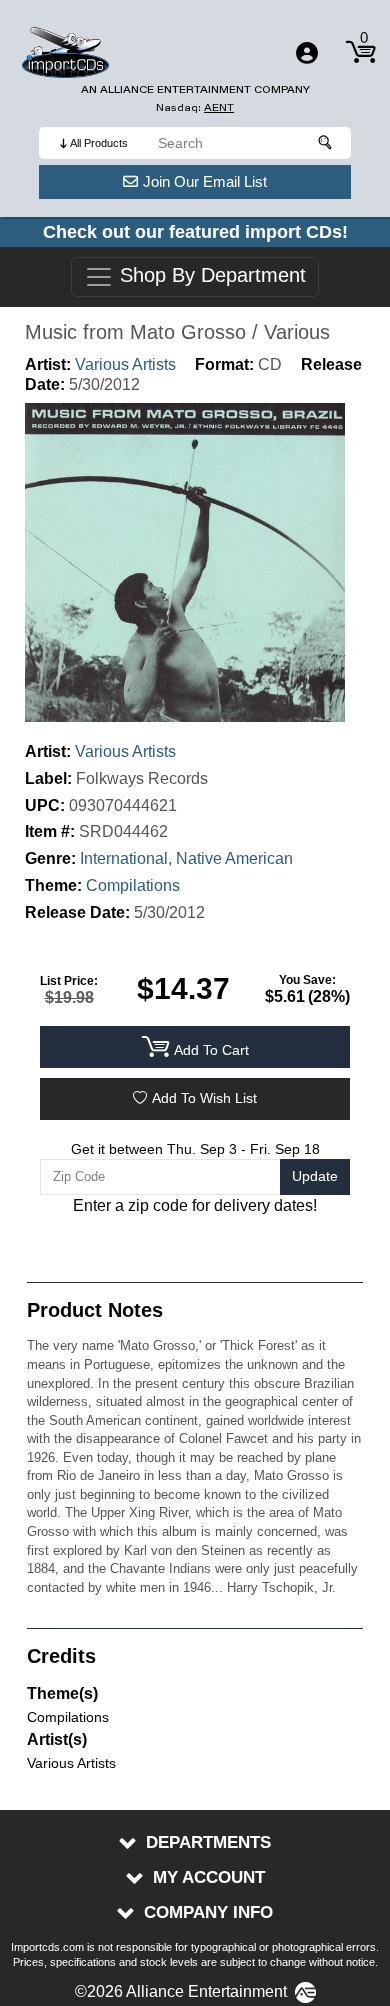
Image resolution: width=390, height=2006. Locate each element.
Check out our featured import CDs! (195, 232)
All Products (99, 143)
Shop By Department (210, 276)
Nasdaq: (195, 107)
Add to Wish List (204, 1098)
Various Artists (125, 364)
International (124, 858)
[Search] (326, 143)
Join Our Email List (205, 181)
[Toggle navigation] (307, 53)
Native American (234, 858)
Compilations (133, 885)
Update (315, 1176)
